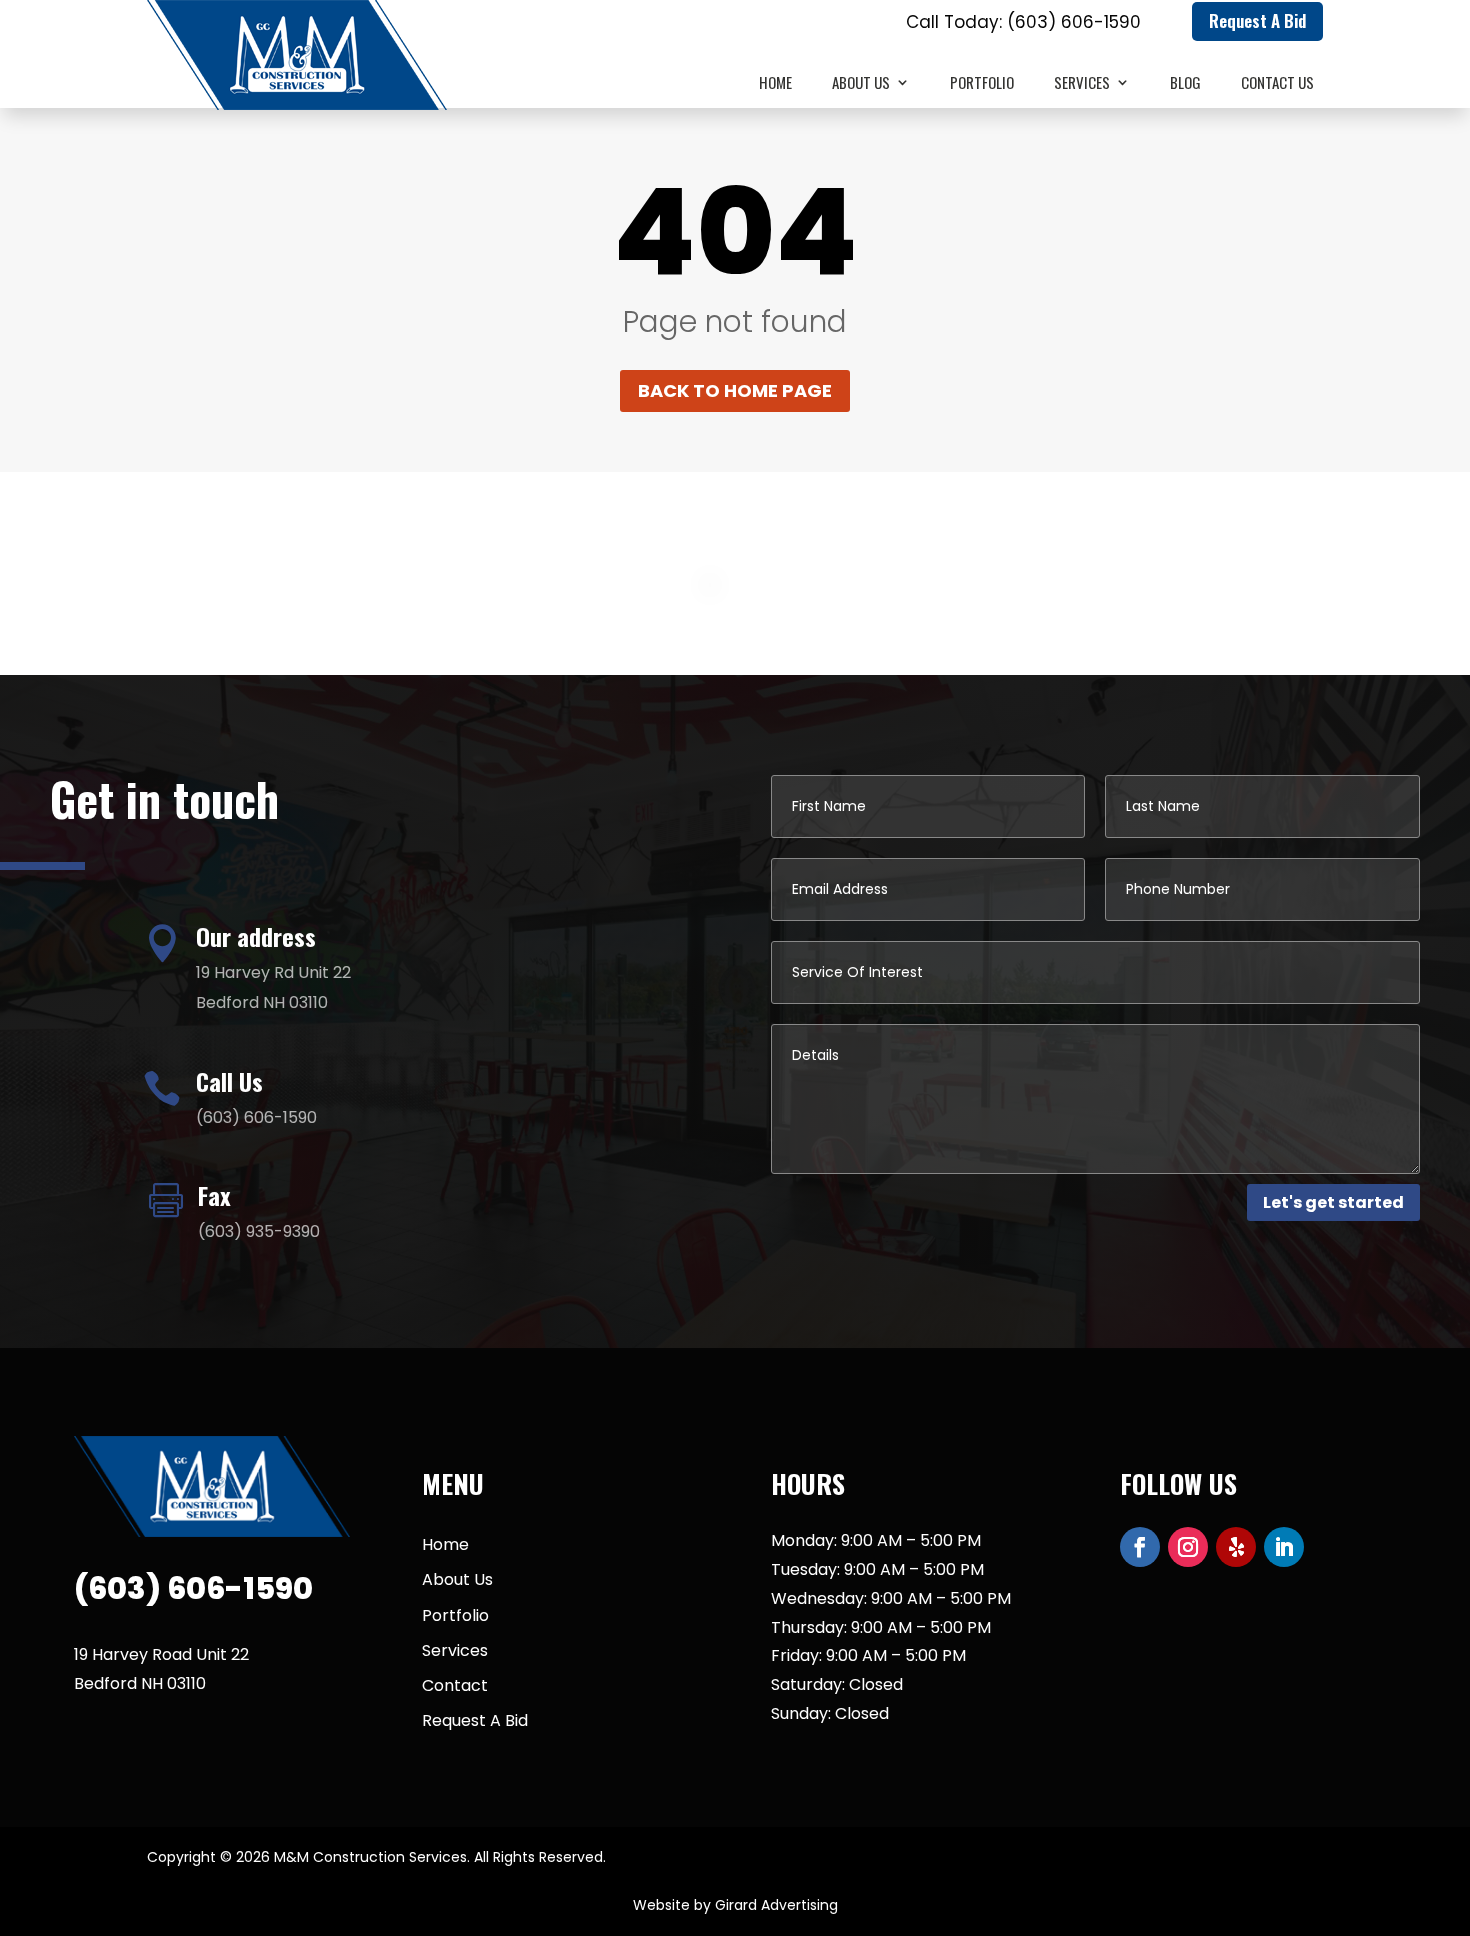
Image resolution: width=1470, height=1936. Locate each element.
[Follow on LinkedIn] (1284, 1547)
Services (1082, 84)
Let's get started (1333, 1202)
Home (775, 84)
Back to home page (735, 390)
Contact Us (1277, 84)
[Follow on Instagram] (1188, 1547)
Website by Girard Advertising (735, 1905)
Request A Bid (1257, 20)
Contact (455, 1685)
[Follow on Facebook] (1140, 1547)
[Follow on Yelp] (1236, 1547)
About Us (861, 84)
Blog (1185, 84)
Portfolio (982, 84)
